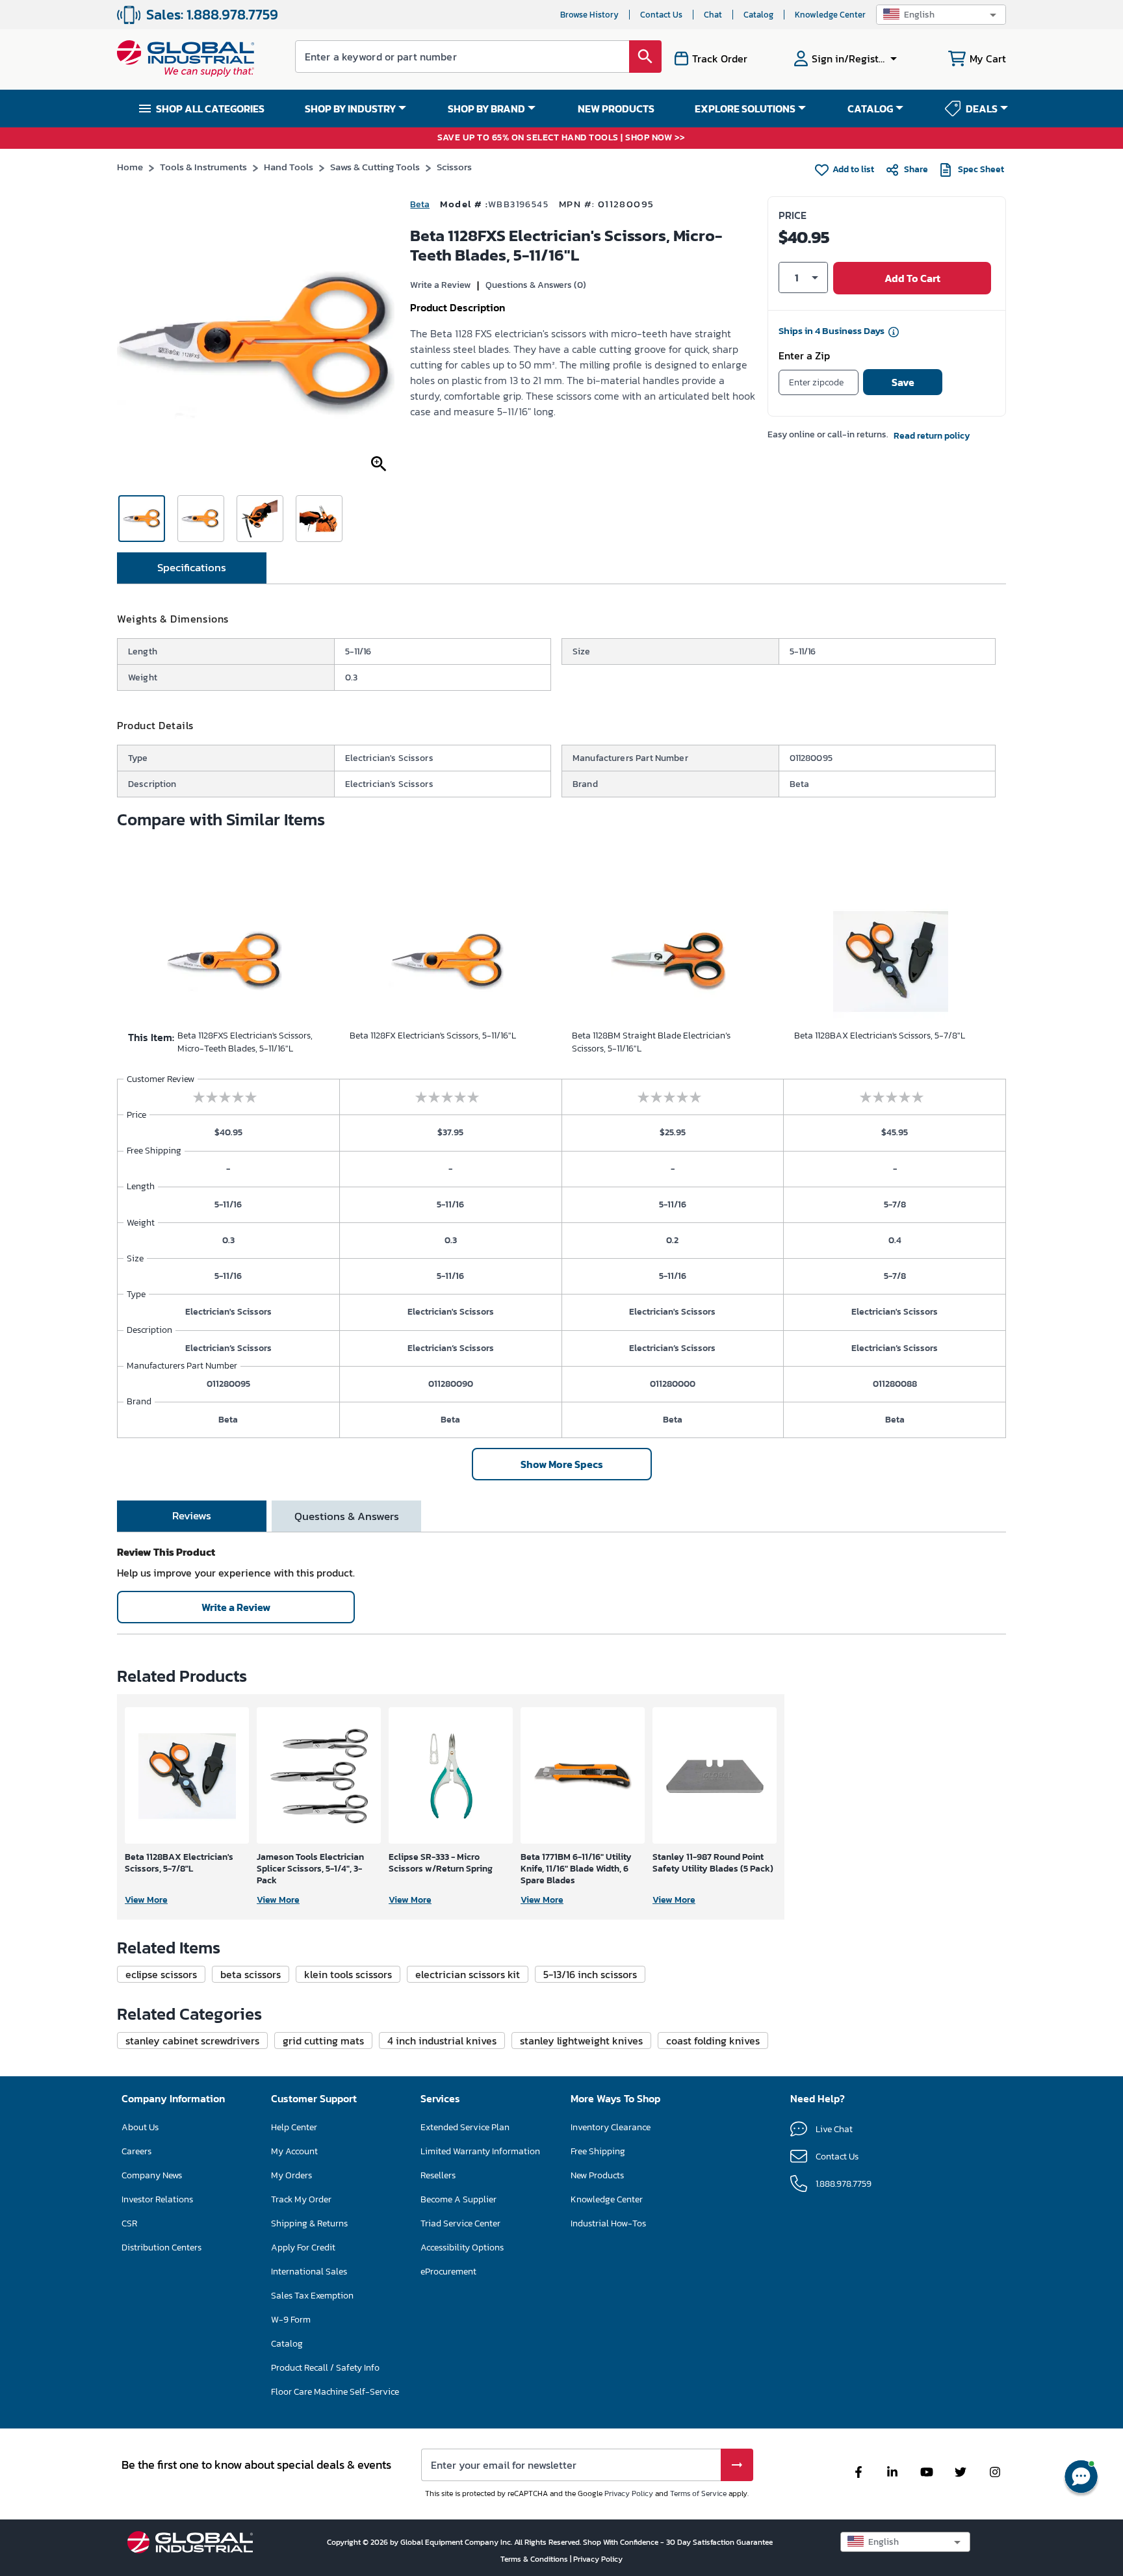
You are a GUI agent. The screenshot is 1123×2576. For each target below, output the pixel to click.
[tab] (192, 568)
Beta (420, 204)
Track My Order (301, 2199)
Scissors (454, 167)
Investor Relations (157, 2199)
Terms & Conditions (535, 2559)
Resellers (438, 2175)
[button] (941, 15)
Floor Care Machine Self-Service (335, 2392)
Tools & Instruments (203, 167)
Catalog (758, 15)
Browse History (589, 15)
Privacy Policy (629, 2493)
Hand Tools (289, 167)
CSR (129, 2223)
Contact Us (661, 15)
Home (130, 167)
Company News (152, 2175)
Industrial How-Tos (608, 2223)
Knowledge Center (830, 15)
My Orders (291, 2175)
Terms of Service (698, 2493)
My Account (294, 2151)
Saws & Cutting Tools (375, 167)
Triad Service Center (460, 2223)
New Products (597, 2175)
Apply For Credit (303, 2248)
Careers (136, 2151)
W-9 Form (291, 2320)
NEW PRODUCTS (616, 109)
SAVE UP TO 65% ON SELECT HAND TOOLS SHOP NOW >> (561, 138)
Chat (713, 15)
